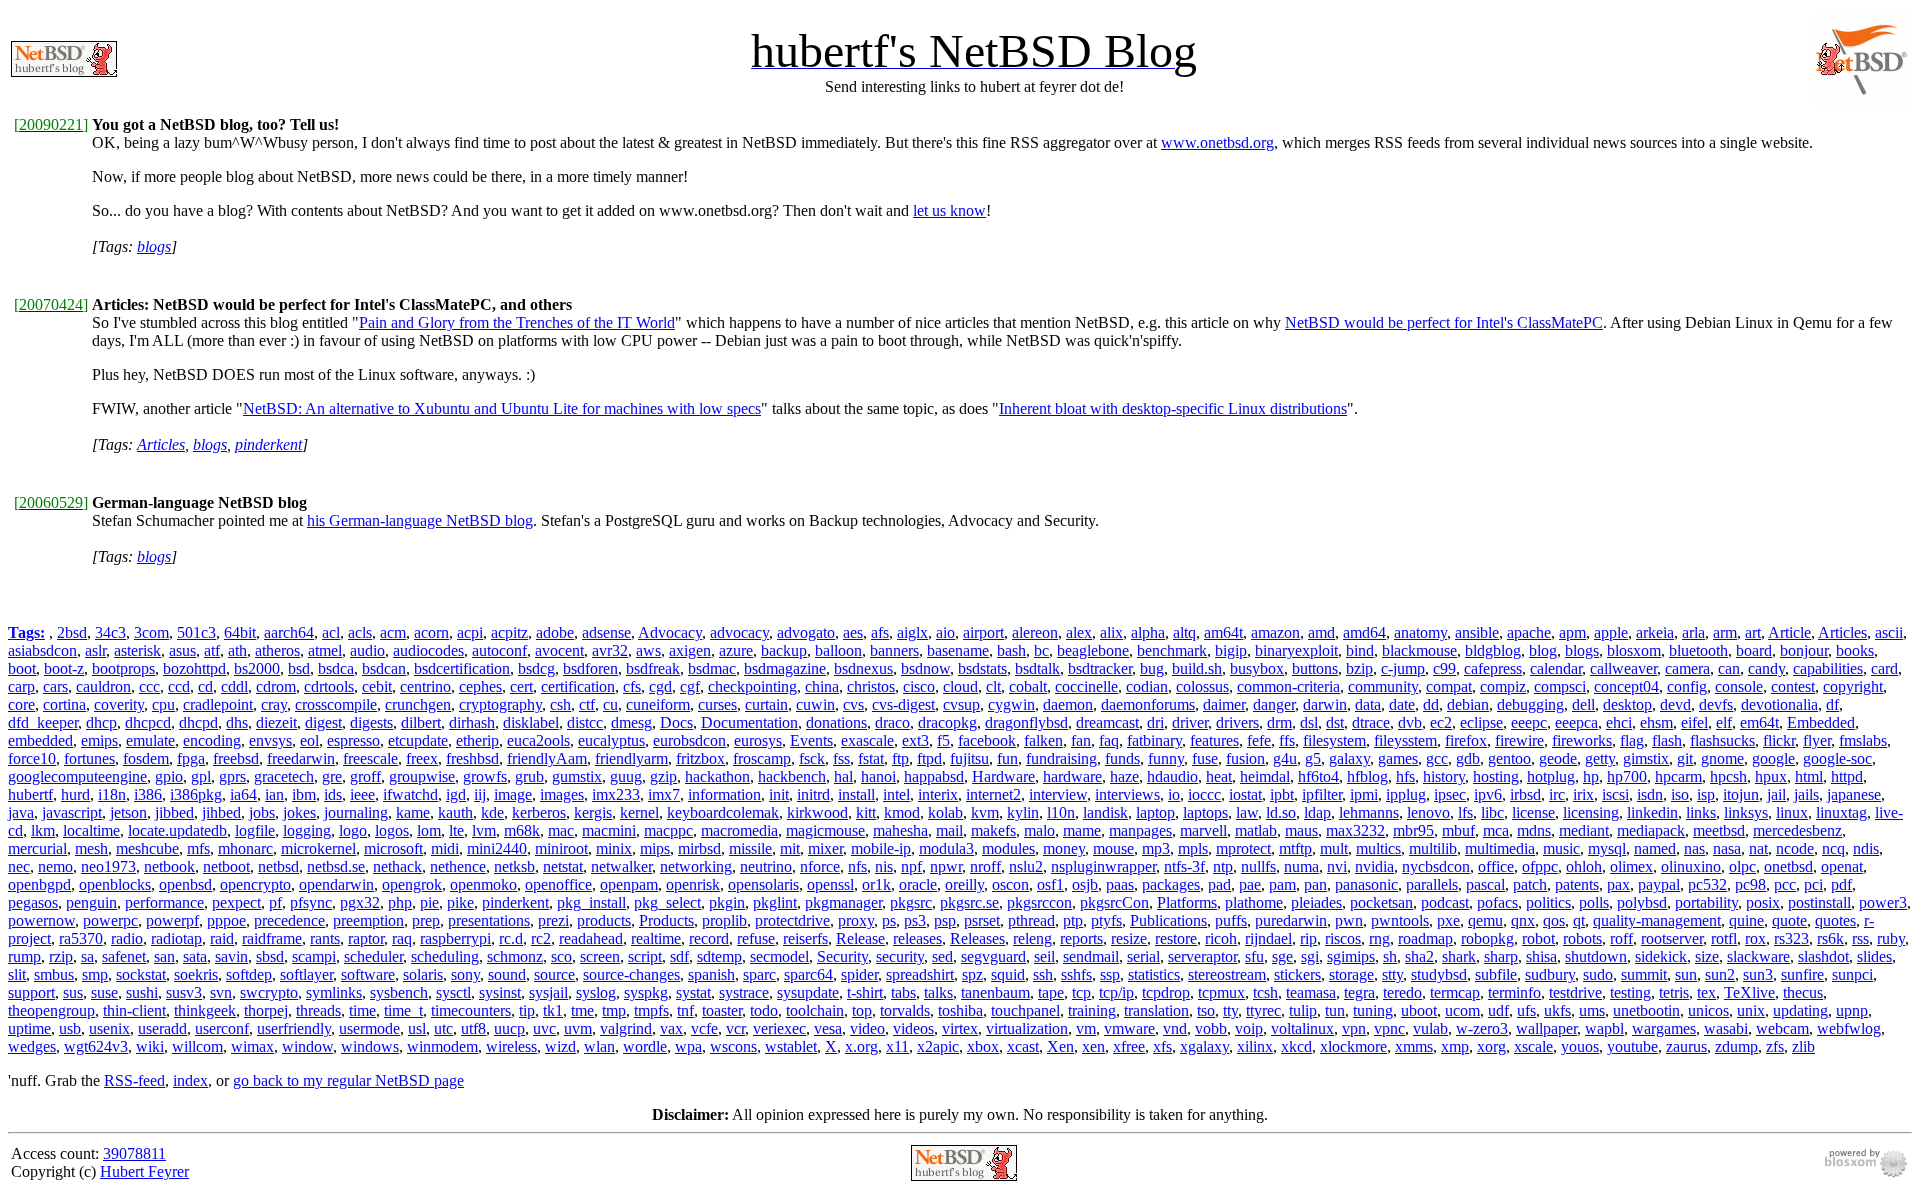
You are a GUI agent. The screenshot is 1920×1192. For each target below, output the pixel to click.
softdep (249, 974)
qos (1554, 920)
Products (666, 920)
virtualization (1027, 1028)
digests (371, 722)
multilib (1433, 848)
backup (784, 650)
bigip (1231, 650)
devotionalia (1779, 704)
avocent (559, 650)
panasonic (1366, 884)
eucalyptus (611, 740)
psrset (982, 920)
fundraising (1061, 758)
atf (212, 650)
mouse (1113, 848)
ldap (1317, 812)
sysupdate (808, 992)
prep (426, 920)
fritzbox (700, 758)
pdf (1841, 884)
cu (610, 704)
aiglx (912, 632)
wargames (1664, 1028)
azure (736, 650)
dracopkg (947, 722)
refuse (756, 938)
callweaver (1623, 668)
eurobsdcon (689, 740)
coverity (119, 704)
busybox (1257, 668)
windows (370, 1046)
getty (1600, 758)
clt (993, 686)
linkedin (1652, 812)
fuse (1205, 758)
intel (896, 794)
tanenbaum (995, 992)
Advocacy (670, 632)
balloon (838, 650)
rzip (61, 956)
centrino (425, 686)
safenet (124, 956)
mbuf (1458, 830)
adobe (555, 632)
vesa (828, 1028)
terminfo (1514, 992)
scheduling (445, 956)
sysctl (453, 992)
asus (182, 650)
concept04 (1626, 686)
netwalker (621, 866)
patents (1577, 884)
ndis (1866, 848)
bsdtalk (1037, 668)
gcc (1437, 758)
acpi (470, 632)
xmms (1414, 1046)
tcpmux (1221, 992)
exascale (867, 740)
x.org (861, 1046)
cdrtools (329, 686)
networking (696, 866)
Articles (161, 444)
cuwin (815, 704)
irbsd (1525, 794)
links (1701, 812)
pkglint (775, 902)
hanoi (878, 776)
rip (1308, 938)
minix (614, 848)
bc (1041, 650)
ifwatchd (410, 794)
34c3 (110, 632)
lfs (1465, 812)
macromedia (739, 830)
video (867, 1028)
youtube (1632, 1046)
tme (582, 1010)
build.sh (1197, 668)
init (779, 794)
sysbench (399, 992)
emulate (150, 740)
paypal (1659, 884)
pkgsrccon (1039, 902)
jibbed (174, 812)
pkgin (727, 902)
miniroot (561, 848)
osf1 (1050, 884)
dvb (1410, 722)
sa (87, 956)
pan (1315, 884)
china (822, 686)
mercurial (37, 848)
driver (1190, 722)
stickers (1297, 974)
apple (1611, 632)
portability (1706, 902)
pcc (1785, 884)
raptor (366, 938)
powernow (41, 920)
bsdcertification (462, 668)
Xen (1060, 1046)
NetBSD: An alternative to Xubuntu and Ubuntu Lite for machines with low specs (502, 408)
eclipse (1481, 722)
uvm (578, 1028)
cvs (853, 704)
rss (1860, 938)
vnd (1175, 1028)
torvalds (905, 1010)
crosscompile (336, 704)
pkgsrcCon (1114, 902)
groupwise (422, 776)
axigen (690, 650)
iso (1680, 794)
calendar (1556, 668)
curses (717, 704)
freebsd (236, 758)
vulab (1430, 1028)
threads (318, 1010)
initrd (813, 794)
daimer (1224, 704)
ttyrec (1263, 1010)
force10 (32, 758)
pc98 (1750, 884)
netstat (563, 866)
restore (1176, 938)
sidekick (1661, 956)
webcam (1782, 1028)
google (1773, 758)
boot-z (64, 668)
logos (392, 830)
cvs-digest (903, 704)
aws (648, 650)
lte (456, 830)
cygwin (1011, 704)
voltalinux (1302, 1028)
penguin (91, 902)
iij (480, 794)
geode (1558, 758)
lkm (43, 830)
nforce (820, 866)
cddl (234, 686)
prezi (553, 920)
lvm (484, 830)
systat (693, 992)
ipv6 (1488, 794)
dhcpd (198, 722)
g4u (1285, 758)
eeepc (1529, 722)
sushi (142, 992)
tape (1051, 992)
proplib (724, 920)
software (368, 974)
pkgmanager (843, 902)
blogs (154, 246)
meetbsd (1719, 830)
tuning (1373, 1010)
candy (1766, 668)
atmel (325, 650)
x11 (897, 1046)
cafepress (1493, 668)
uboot (1419, 1010)
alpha (1148, 632)
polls (1594, 902)
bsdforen (590, 668)
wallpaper (1546, 1028)
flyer (1817, 740)
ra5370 (81, 938)
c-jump (1403, 668)
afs (880, 632)
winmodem (442, 1046)
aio (945, 632)
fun (1007, 758)
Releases (977, 938)
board (1754, 650)
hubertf (30, 794)
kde (492, 812)
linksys (1746, 812)
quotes (1835, 920)
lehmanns (1369, 812)
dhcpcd (148, 722)
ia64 (243, 794)
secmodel (779, 956)
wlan (599, 1046)
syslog (596, 992)
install (856, 794)
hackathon (717, 776)
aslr (95, 650)
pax (1618, 884)
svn (221, 992)
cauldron (103, 686)
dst (1335, 722)
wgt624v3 (96, 1046)
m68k (522, 830)
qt (1579, 920)
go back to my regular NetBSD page (348, 1080)
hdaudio (1172, 776)
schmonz (515, 956)
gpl (201, 776)
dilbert (421, 722)
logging (307, 830)
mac (561, 830)
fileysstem (1405, 740)
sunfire (1802, 974)
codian (1147, 686)
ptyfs (1106, 920)
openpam (629, 884)
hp (1591, 776)
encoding (212, 740)
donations (836, 722)
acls (360, 632)
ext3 (915, 740)
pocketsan (1381, 902)
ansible (1477, 632)
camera (1687, 668)
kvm (985, 812)
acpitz (509, 632)
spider (859, 974)
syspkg (646, 992)
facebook (987, 740)
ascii (1889, 632)
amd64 (1364, 632)
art (1753, 632)
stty (1392, 974)
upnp (1852, 1010)
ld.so (1281, 812)
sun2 (1720, 974)
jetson (128, 812)
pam (1282, 884)
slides (1874, 956)
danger (1274, 704)
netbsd (278, 866)
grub (529, 776)
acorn (431, 632)
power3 (1883, 902)
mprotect (1243, 848)
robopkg (1487, 938)
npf (911, 866)
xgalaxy (1204, 1046)
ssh (1043, 974)
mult (1334, 848)
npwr (946, 866)
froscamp (762, 758)
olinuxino (1691, 866)
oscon (1010, 884)
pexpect (236, 902)
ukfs (1557, 1010)
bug (1152, 668)
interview (1058, 794)
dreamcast (1107, 722)
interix (938, 794)
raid (222, 938)
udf (1498, 1010)
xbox (983, 1046)
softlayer (306, 974)
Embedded (1821, 722)
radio (127, 938)
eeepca (1576, 722)
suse (104, 992)
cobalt (1028, 686)
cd (205, 686)
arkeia (1655, 632)
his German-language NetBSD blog (420, 520)
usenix (109, 1028)
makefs (993, 830)
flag (1632, 740)
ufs (1526, 1010)
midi (445, 848)
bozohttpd (194, 668)
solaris (423, 974)
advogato (806, 632)
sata (195, 956)
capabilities (1828, 668)
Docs (676, 722)
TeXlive (1749, 992)
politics (1548, 902)
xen (1093, 1046)
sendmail (1091, 956)
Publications (1168, 920)
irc (1557, 794)
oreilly (964, 884)
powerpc (110, 920)
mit (790, 848)
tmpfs (651, 1010)
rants (325, 938)
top (862, 1010)
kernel (639, 812)
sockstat (141, 974)
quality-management (1657, 920)
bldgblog (1493, 650)
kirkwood (817, 812)
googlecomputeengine (77, 776)
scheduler (373, 956)
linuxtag (1841, 812)
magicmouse (825, 830)
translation (1156, 1010)
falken (1043, 740)
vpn (1354, 1028)
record (709, 938)
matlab (1256, 830)
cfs (632, 686)
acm (393, 632)
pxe (1448, 920)
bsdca (336, 668)
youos (1580, 1046)
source (554, 974)
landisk (1105, 812)
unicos (1708, 1010)
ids (333, 794)
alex (1079, 632)
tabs (903, 992)
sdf (679, 956)
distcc (585, 722)
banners (894, 650)
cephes (480, 686)
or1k (876, 884)
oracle (918, 884)
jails (1806, 794)
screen (600, 956)
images (562, 794)
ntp (1223, 866)
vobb (1211, 1028)
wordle (645, 1046)
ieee (362, 794)
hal (843, 776)
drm (1279, 722)
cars (55, 686)
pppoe (226, 920)
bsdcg (536, 668)
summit (1644, 974)
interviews (1127, 794)
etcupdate (418, 740)
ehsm (1656, 722)
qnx (1523, 920)
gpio (169, 776)
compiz (1503, 686)
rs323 (1791, 938)
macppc (668, 830)
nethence (458, 866)
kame (413, 812)
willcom (197, 1046)
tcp (1081, 992)
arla (1693, 632)
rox (1755, 938)
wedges (32, 1046)
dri (1155, 722)
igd (456, 794)
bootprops (123, 668)
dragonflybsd (1026, 722)
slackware (1758, 956)
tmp (614, 1010)
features (1214, 740)
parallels (1432, 884)
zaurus (1686, 1046)
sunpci (1852, 974)
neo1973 (108, 866)
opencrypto (255, 884)
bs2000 (257, 668)
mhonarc (245, 848)
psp (945, 920)
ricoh (1221, 938)
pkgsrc (911, 902)
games (1398, 758)
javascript (72, 812)
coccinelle (1086, 686)
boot (22, 668)
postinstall (1819, 902)
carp (21, 686)
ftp (900, 758)
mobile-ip (881, 848)
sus (73, 992)
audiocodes (428, 650)
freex (422, 758)
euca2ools (538, 740)
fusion (1245, 758)
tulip (1303, 1010)
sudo (1598, 974)
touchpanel (1025, 1010)
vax (671, 1028)
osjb (1085, 884)
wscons (733, 1046)
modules (1008, 848)
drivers (1237, 722)
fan (1081, 740)
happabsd (934, 776)
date (1402, 704)
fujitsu (969, 758)
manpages (1140, 830)
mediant (1584, 830)
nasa (1727, 848)
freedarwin (301, 758)
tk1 (553, 1010)
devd (1675, 704)
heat (1219, 776)
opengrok (412, 884)
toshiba (960, 1010)
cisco (919, 686)
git (1685, 758)
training (1092, 1010)
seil (1044, 956)
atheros (277, 650)
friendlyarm (631, 758)
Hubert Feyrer (144, 1171)
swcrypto (269, 992)
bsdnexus (863, 668)
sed (942, 956)
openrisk (693, 884)
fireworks (1582, 740)
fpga (191, 758)
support (31, 992)
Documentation (749, 722)
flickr (1779, 740)
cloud (960, 686)
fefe (1259, 740)
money (1064, 848)
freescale (370, 758)
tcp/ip (1116, 992)
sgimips (1351, 956)
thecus (1803, 992)
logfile (255, 830)
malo (1039, 830)
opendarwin (336, 884)
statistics (1154, 974)
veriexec (779, 1028)
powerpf (172, 920)
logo (353, 830)
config (1687, 686)
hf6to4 (1318, 776)
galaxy (1349, 758)
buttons (1315, 668)
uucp (509, 1028)
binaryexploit (1296, 650)
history (1444, 776)
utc (443, 1028)
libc (1492, 812)
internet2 (993, 794)
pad (1219, 884)
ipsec (1450, 794)
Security (842, 956)
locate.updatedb (177, 830)
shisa (1541, 956)
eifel (1694, 722)
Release (860, 938)
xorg (1491, 1046)
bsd (299, 668)
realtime (656, 938)
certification (578, 686)
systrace (744, 992)
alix (1111, 632)
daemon (1068, 704)
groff (365, 776)
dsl (1309, 722)
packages (1171, 884)
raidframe (272, 938)
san (164, 956)
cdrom (276, 686)
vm (1086, 1028)
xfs (1162, 1046)
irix (1583, 794)
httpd (1847, 776)
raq (402, 938)
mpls (1193, 848)
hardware (1072, 776)
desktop (1627, 704)
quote (1789, 920)
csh (560, 704)
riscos (1343, 938)
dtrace (1371, 722)
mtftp (1295, 848)
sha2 (1419, 956)
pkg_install (591, 902)
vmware (1129, 1028)
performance (164, 902)
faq (1109, 740)
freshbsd (472, 758)
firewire (1519, 740)
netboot (226, 866)
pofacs (1497, 902)
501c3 (196, 632)
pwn (1349, 920)
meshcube (147, 848)
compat (1449, 686)
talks (938, 992)
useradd (162, 1028)
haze (1124, 776)
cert (521, 686)
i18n (112, 794)
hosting (1496, 776)
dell (1583, 704)
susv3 (184, 992)
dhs (237, 722)
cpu (163, 704)
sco (561, 956)
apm (1572, 632)
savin (231, 956)
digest (323, 722)
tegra (1359, 992)
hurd (75, 794)
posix (1763, 902)
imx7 (664, 794)
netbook (169, 866)
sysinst (500, 992)
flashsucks (1722, 740)
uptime (29, 1028)
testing (1630, 992)
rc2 (541, 938)
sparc (759, 974)
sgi (1310, 956)
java (21, 812)
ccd (179, 686)
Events (811, 740)
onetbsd (1788, 866)
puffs (1231, 920)
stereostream (1227, 974)
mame (1082, 830)
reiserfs (805, 938)
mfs (198, 848)
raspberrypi (455, 938)
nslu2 (1026, 866)
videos (913, 1028)
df (1832, 704)
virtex (960, 1028)
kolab (945, 812)
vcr (735, 1028)
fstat (871, 758)
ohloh (1584, 866)
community (1383, 686)
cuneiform (658, 704)
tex (1706, 992)
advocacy (739, 632)
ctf (587, 704)
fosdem (146, 758)
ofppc (1540, 866)
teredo (1402, 992)
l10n (1061, 812)
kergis (593, 812)
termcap (1455, 992)
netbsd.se (336, 866)
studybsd (1439, 974)
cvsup (961, 704)
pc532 (1707, 884)
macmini (609, 830)
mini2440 (497, 848)
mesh (91, 848)
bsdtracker (1100, 668)
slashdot (1823, 956)
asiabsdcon (42, 650)
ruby (1891, 938)
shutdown (1596, 956)
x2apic (938, 1046)
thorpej (266, 1010)
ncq (1833, 848)
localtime (91, 830)
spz (972, 974)
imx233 (616, 794)
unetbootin (1646, 1010)
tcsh (1265, 992)
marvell (1203, 830)
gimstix (1646, 758)
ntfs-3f (1184, 866)
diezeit (276, 722)
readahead (591, 938)
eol (309, 740)
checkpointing (752, 686)
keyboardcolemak (723, 812)
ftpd (929, 758)
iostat (1245, 794)
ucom (1462, 1010)
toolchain (815, 1010)
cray (274, 704)
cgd (660, 686)
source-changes (631, 974)
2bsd (72, 632)
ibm (304, 794)
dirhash (472, 722)
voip (1249, 1028)
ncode (1795, 848)
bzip (1359, 668)
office (1496, 866)
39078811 (134, 1153)
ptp (1073, 920)
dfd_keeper (43, 722)
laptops (1205, 812)
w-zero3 (1482, 1028)
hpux (1771, 776)
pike (460, 902)
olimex (1631, 866)
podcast (1445, 902)
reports (1081, 938)
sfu (1254, 956)
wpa (688, 1046)
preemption (368, 920)
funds (1122, 758)
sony (465, 974)
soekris (196, 974)
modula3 (946, 848)
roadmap (1425, 938)
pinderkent (268, 444)
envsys (270, 740)
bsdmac (712, 668)
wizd (560, 1046)
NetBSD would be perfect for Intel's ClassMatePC (1444, 322)
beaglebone (1093, 650)
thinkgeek (205, 1010)
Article (1789, 632)
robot (1538, 938)
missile (750, 848)
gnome (1722, 758)
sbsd (270, 956)
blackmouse (1419, 650)
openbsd (185, 884)
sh (1390, 956)
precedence (289, 920)
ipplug (1406, 794)
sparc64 (808, 974)
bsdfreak (653, 668)
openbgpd (39, 884)
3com (151, 632)
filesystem (1334, 740)
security (900, 956)
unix (1751, 1010)
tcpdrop (1166, 992)
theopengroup (51, 1010)
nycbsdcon (1436, 866)
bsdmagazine (785, 668)
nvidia (1374, 866)
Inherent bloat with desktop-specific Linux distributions (1173, 408)
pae (1250, 884)
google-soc (1837, 758)
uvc (544, 1028)
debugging (1530, 704)
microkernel (318, 848)
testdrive (1575, 992)
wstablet (791, 1046)
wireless (511, 1046)
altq (1184, 632)
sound (507, 974)
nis (884, 866)
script (645, 956)
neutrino (766, 866)
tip (527, 1010)
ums (1592, 1010)
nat (1758, 848)
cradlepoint (218, 704)
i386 (148, 794)
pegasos (33, 902)
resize (1129, 938)
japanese (1854, 794)
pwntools (1400, 920)
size (1707, 956)
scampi (314, 956)
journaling (356, 812)
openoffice (558, 884)
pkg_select (667, 902)
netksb (514, 866)
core (21, 704)
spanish (711, 974)
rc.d (511, 938)
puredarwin (1291, 920)
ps (889, 920)
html (1809, 776)
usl (417, 1028)
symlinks (334, 992)
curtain (766, 704)
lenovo (1428, 812)
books (1855, 650)
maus (1301, 830)
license (1533, 812)
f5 (943, 740)
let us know (949, 210)
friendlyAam (547, 758)
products (604, 920)
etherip (477, 740)
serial (1143, 956)
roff (1621, 938)
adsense (606, 632)
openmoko (483, 884)
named (1655, 848)
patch (1530, 884)
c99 (1444, 668)
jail (1776, 794)
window (307, 1046)
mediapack (1651, 830)
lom (429, 830)
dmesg (631, 722)
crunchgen (418, 704)
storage (1351, 974)
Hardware (1003, 776)
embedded (40, 740)
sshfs (1076, 974)
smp (95, 974)
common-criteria (1288, 686)
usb (70, 1028)
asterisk (137, 650)
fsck (812, 758)
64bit (240, 632)
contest (1793, 686)
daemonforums (1148, 704)
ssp (1110, 974)
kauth (455, 812)
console (1739, 686)
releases (917, 938)
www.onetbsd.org (1217, 142)
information (724, 794)
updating (1800, 1010)
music (1561, 848)
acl (331, 632)
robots (1582, 938)
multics (1378, 848)
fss (841, 758)
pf (275, 902)
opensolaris (763, 884)
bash (1011, 650)
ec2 (1441, 722)
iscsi (1615, 794)
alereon (1035, 632)
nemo (55, 866)
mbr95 (1413, 830)
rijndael (1268, 938)
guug (626, 776)
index (190, 1080)
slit (17, 974)
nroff (985, 866)
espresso (353, 740)
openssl (830, 884)
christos (871, 686)
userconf (222, 1028)
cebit (377, 686)
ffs (1287, 740)
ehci (1619, 722)
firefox (1466, 740)
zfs (1775, 1046)
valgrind (626, 1028)
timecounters (471, 1010)
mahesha (900, 830)
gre (332, 776)
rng (1379, 938)
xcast (1023, 1046)
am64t (1223, 632)
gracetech (284, 776)
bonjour (1804, 650)
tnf (685, 1010)
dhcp (101, 722)
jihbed (221, 812)
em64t (1759, 722)
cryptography (500, 704)
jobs (262, 812)
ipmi (1364, 794)
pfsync (311, 902)
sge (1282, 956)
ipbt (1282, 794)
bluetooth (1698, 650)
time (362, 1010)
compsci (1560, 686)
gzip (663, 776)
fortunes (89, 758)
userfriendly (294, 1028)
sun (1686, 974)
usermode (369, 1028)
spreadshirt (920, 974)
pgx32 (360, 902)
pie (429, 902)
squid (1008, 974)
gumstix (577, 776)
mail (949, 830)
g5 (1313, 758)
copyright (1853, 686)
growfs (485, 776)
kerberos (539, 812)
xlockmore (1353, 1046)
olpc (1742, 866)
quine (1746, 920)
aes (853, 632)
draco (892, 722)
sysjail (548, 992)
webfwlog (1849, 1028)
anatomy (1420, 632)
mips (655, 848)
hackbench (792, 776)
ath (237, 650)
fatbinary (1154, 740)
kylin (1023, 812)
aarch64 (289, 632)
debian (1468, 704)
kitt (866, 812)
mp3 (1156, 848)
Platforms (1187, 902)
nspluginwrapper (1103, 866)
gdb (1468, 758)
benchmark (1172, 650)
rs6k (1830, 938)
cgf (690, 686)
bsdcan (384, 668)
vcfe (704, 1028)
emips (99, 740)
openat (1842, 866)
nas (1694, 848)
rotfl (1724, 938)
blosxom (1634, 650)
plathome (1254, 902)
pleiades (1316, 902)
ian (274, 794)
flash (1667, 740)
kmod (902, 812)
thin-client (134, 1010)
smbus (54, 974)
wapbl (1604, 1028)
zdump (1736, 1046)
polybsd (1642, 902)
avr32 (610, 650)
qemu (1485, 920)
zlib (1803, 1046)
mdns (1534, 830)
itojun (1741, 794)
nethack (397, 866)
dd (1431, 704)
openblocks (115, 884)
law (1247, 812)
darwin (1325, 704)
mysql (1607, 848)
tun (1335, 1010)
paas (1120, 884)
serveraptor (1202, 956)
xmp (1455, 1046)
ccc (149, 686)
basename (958, 650)
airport (983, 632)
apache (1529, 632)
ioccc (1204, 794)
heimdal (1265, 776)
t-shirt (865, 992)
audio (367, 650)
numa (1301, 866)
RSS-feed (134, 1080)
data (1368, 704)
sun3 (1758, 974)
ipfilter (1322, 794)
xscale (1533, 1046)
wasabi (1726, 1028)
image (513, 794)
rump (24, 956)
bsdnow (925, 668)
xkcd (1296, 1046)
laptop (1155, 812)
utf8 (473, 1028)
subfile (1496, 974)
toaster (722, 1010)
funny (1166, 758)
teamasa (1311, 992)
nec (19, 866)
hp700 (1627, 776)
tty (1230, 1010)
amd (1321, 632)
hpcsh (1728, 776)
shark (1459, 956)
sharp (1501, 956)
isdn (1650, 794)
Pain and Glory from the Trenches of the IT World (517, 322)
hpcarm (1678, 776)
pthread (1031, 920)
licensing (1591, 812)
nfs (857, 866)
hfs (1405, 776)
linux (1792, 812)
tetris (1674, 992)
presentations (489, 920)
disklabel (531, 722)
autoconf (499, 650)
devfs (1716, 704)
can (1729, 668)
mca (1496, 830)
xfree (1129, 1046)
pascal (1485, 884)
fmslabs (1863, 740)
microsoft (393, 848)
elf (1724, 722)
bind (1360, 650)
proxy (856, 920)
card (1884, 668)
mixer (825, 848)
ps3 (915, 920)
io (1174, 794)
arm (1725, 632)
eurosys (758, 740)
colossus (1202, 686)
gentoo (1509, 758)
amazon (1275, 632)
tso (1206, 1010)
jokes (299, 812)
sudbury (1550, 974)
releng (1032, 938)
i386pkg (196, 794)
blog (1543, 650)
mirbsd (699, 848)
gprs (232, 776)
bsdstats (982, 668)
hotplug (1551, 776)
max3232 (1355, 830)
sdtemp (719, 956)
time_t (403, 1010)
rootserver (1672, 938)
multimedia (1500, 848)
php (400, 902)
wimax (252, 1046)
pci (1813, 884)
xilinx (1255, 1046)
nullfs (1258, 866)
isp (1706, 794)
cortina (64, 704)
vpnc (1389, 1028)
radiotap (176, 938)
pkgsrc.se (969, 902)
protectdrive (792, 920)
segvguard (993, 956)
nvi (1337, 866)
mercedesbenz (1797, 830)
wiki (150, 1046)
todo (764, 1010)
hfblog (1367, 776)
